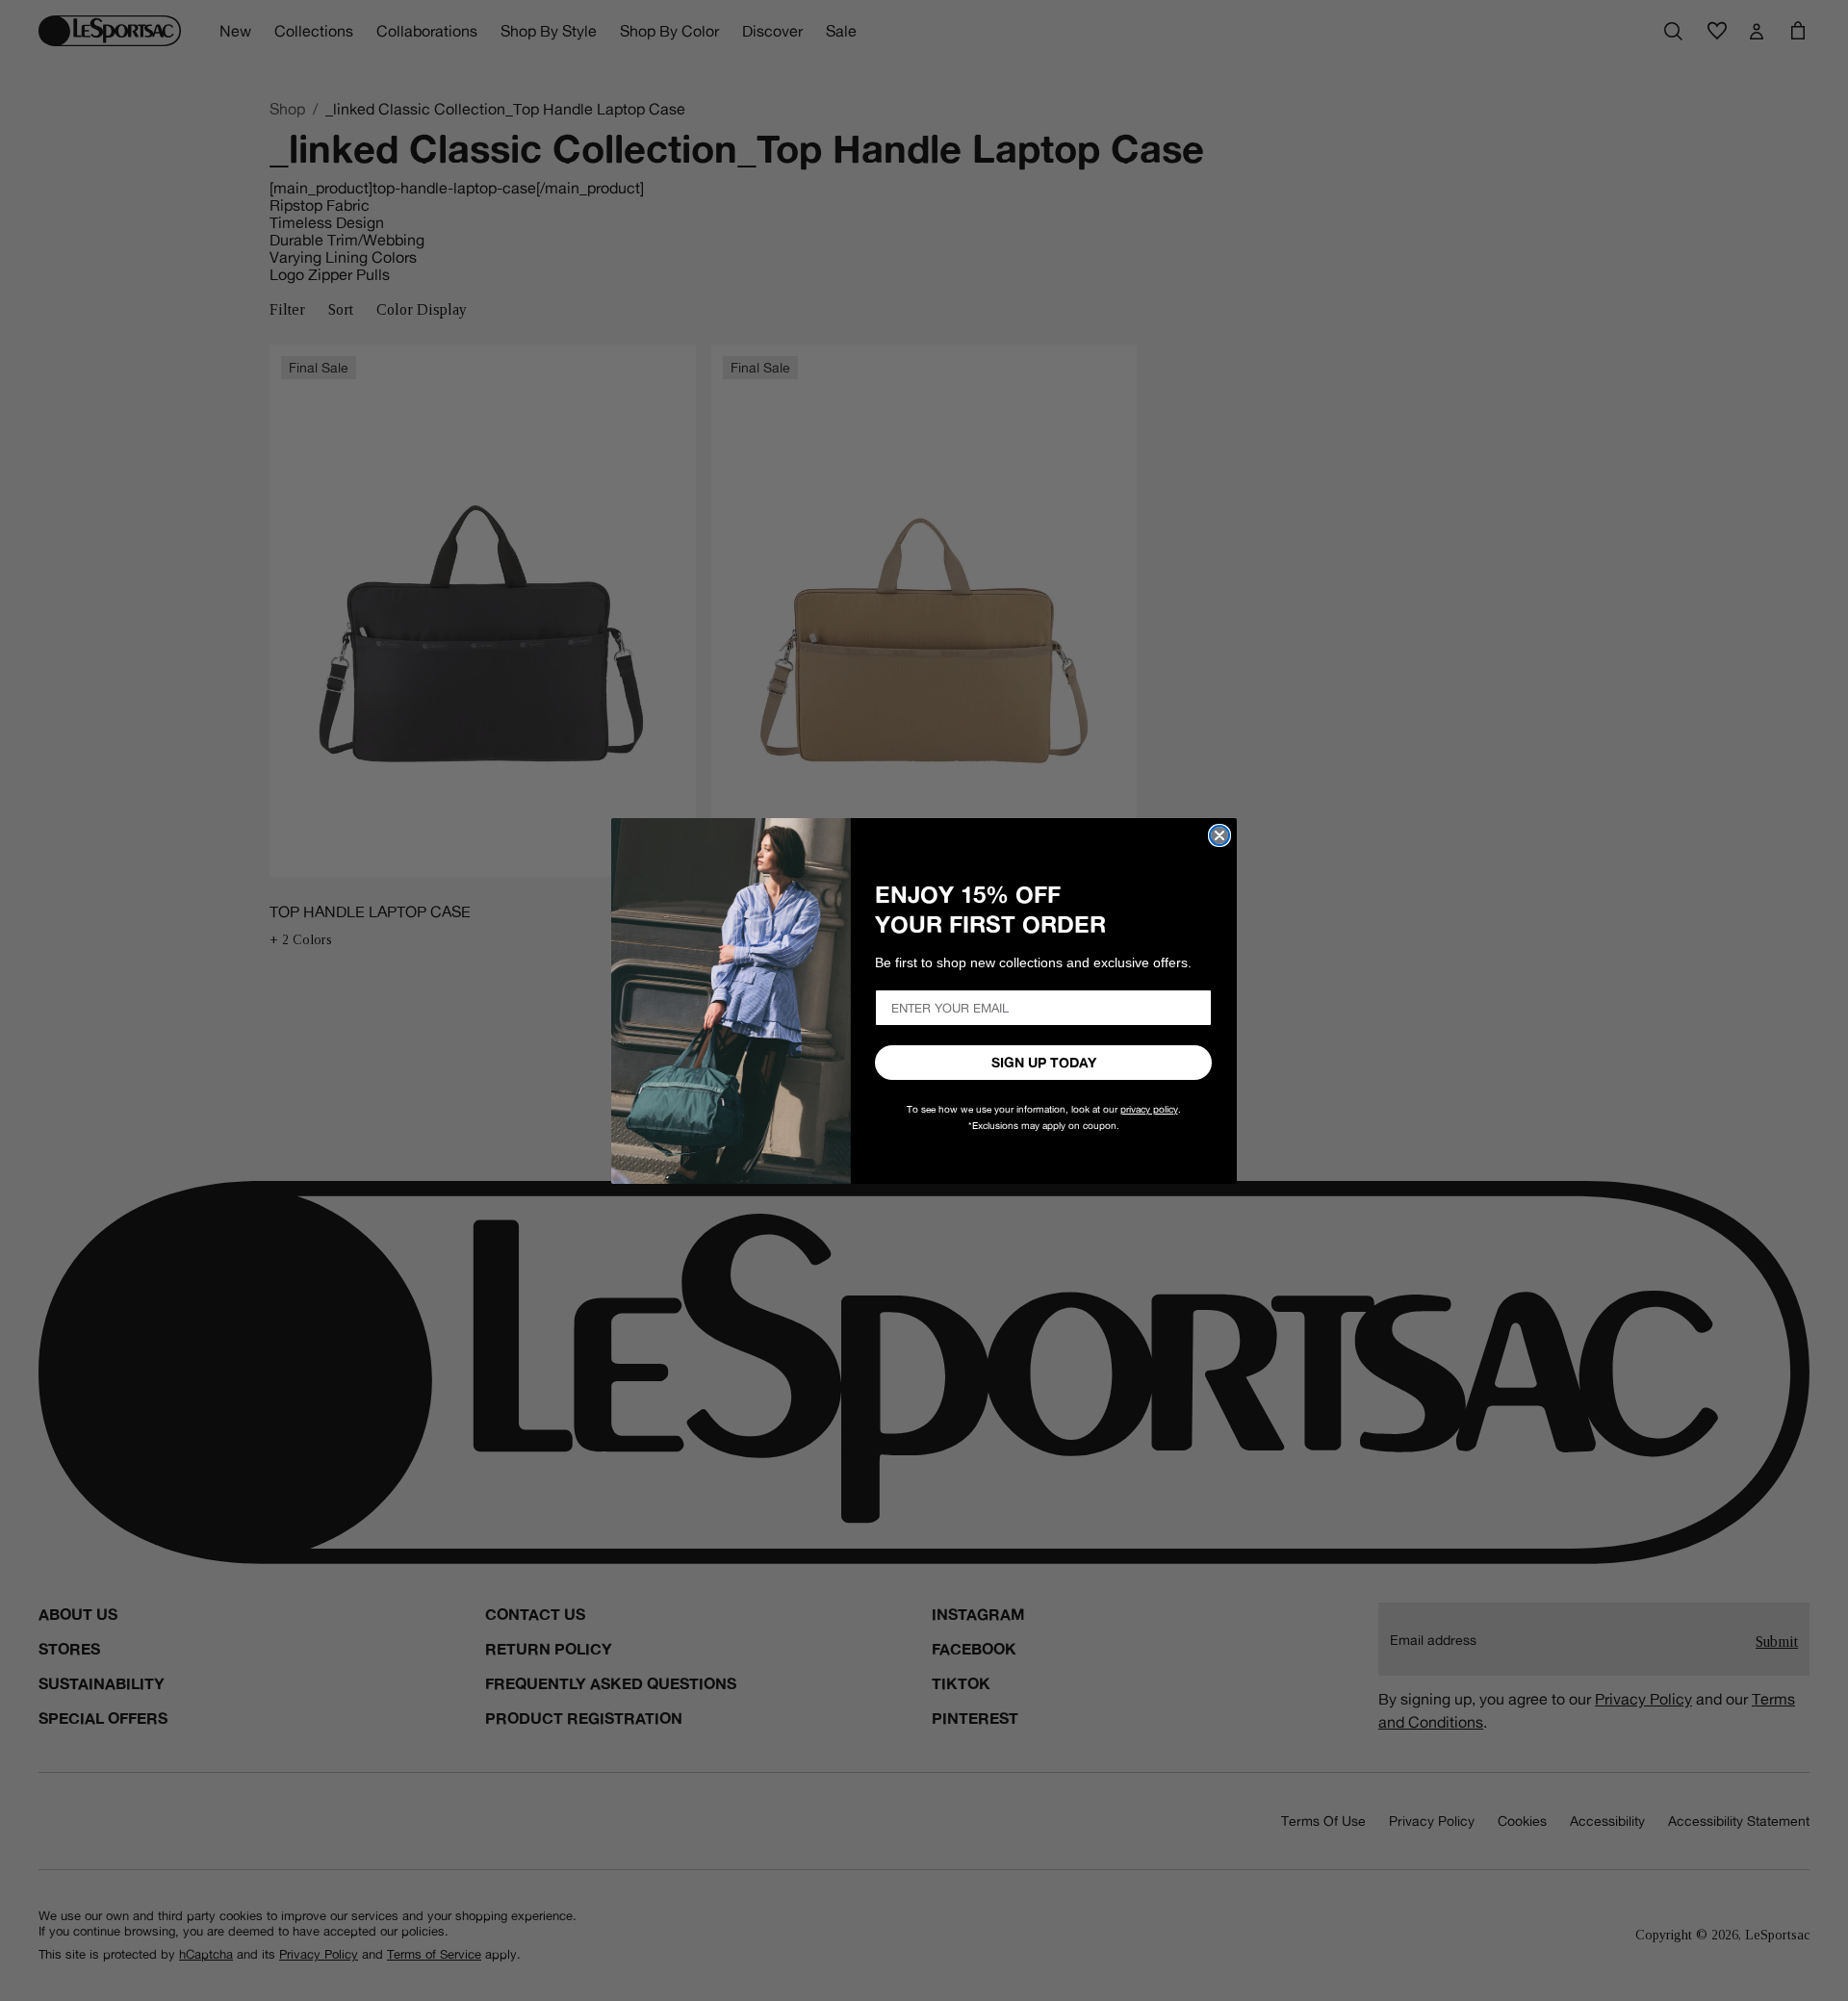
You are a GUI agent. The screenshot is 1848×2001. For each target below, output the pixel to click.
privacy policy (1149, 1109)
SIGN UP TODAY (1044, 1063)
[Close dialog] (1219, 835)
